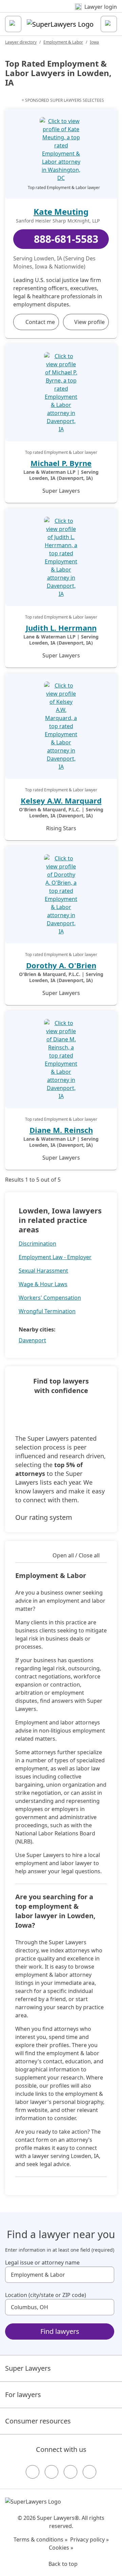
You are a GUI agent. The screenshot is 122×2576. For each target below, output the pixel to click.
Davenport (32, 1340)
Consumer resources (38, 2421)
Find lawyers (60, 2331)
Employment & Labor (63, 42)
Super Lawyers (28, 2368)
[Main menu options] (13, 24)
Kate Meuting (61, 212)
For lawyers (23, 2395)
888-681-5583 (66, 239)
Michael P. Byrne (61, 463)
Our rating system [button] (44, 1517)
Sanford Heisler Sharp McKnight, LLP (58, 221)
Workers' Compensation (50, 1298)
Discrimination (37, 1244)
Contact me (40, 322)
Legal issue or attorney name (42, 2262)
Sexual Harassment (43, 1271)
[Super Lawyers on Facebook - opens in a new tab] (33, 2472)
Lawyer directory (21, 42)
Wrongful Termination (47, 1311)
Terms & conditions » (40, 2539)
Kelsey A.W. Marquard (61, 800)
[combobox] (60, 2275)
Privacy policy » (89, 2539)
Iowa (94, 42)
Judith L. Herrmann (61, 628)
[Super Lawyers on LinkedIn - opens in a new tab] (89, 2472)
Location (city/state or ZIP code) (46, 2295)
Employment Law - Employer (55, 1257)
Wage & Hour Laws (43, 1284)
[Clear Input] (106, 2275)
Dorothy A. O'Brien (61, 965)
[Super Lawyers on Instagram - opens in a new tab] (52, 2472)
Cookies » (61, 2548)
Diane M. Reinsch (61, 1130)
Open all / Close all (76, 1555)
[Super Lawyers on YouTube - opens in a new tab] (70, 2472)
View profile (89, 322)
